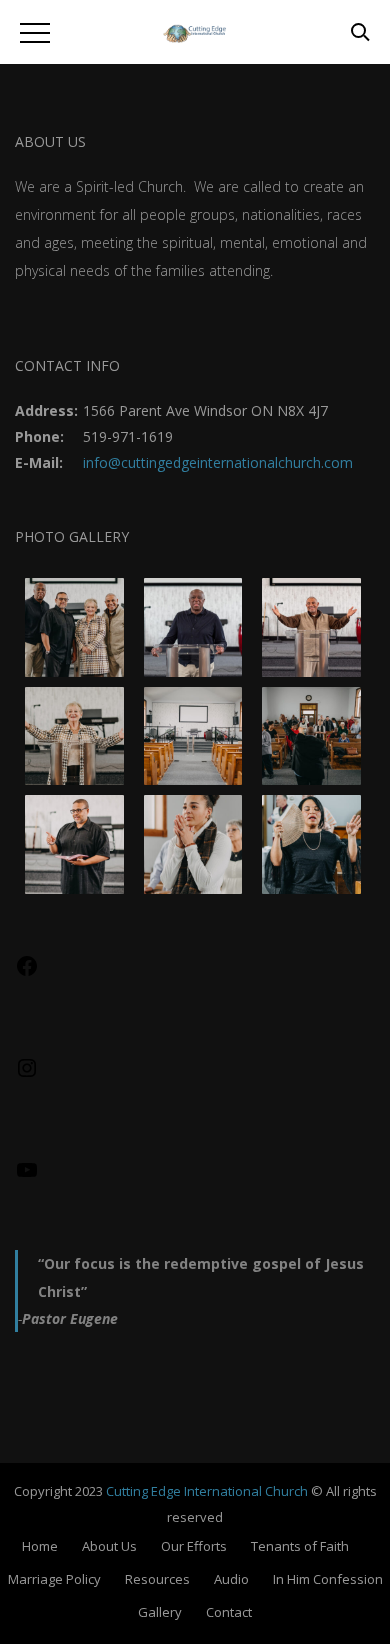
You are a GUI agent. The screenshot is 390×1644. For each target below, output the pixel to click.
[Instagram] (27, 1074)
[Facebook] (27, 972)
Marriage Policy (54, 1579)
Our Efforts (194, 1546)
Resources (157, 1579)
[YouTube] (27, 1176)
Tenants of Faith (300, 1546)
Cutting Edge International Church (207, 1491)
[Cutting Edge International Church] (195, 33)
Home (40, 1546)
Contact (229, 1612)
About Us (109, 1546)
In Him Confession (328, 1579)
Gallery (160, 1612)
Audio (231, 1579)
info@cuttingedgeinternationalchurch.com (218, 462)
